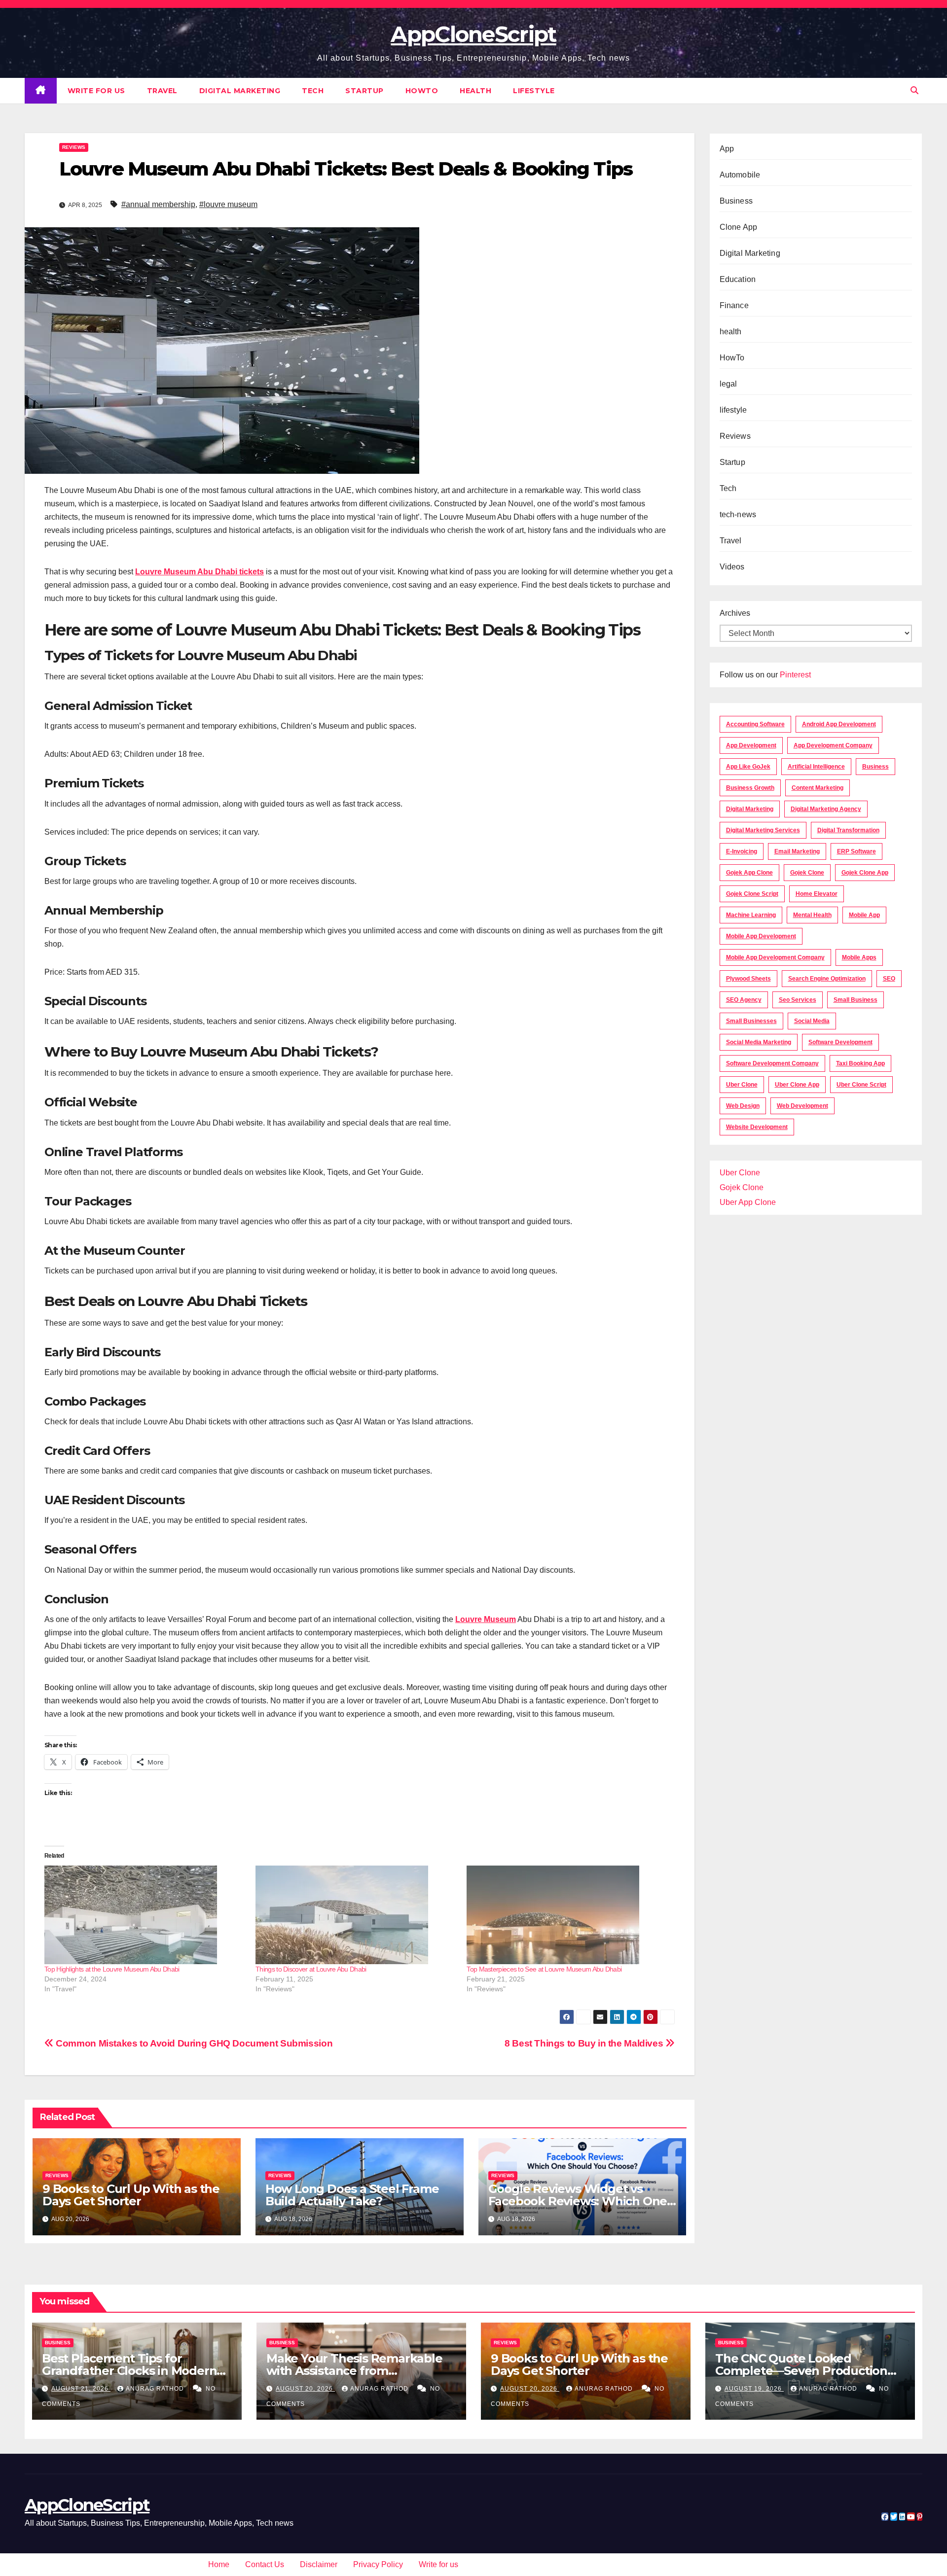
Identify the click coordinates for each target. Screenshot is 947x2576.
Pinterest (795, 675)
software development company (772, 1063)
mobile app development (761, 936)
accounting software (755, 724)
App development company (833, 745)
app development (751, 745)
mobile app (864, 915)
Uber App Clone (748, 1202)
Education (738, 279)
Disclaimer (319, 2564)
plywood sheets (748, 979)
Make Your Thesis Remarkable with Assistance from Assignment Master (354, 2371)
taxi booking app (860, 1063)
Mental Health (812, 915)
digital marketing (750, 809)
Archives (735, 613)
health (475, 91)
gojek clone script (752, 894)
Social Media (812, 1021)
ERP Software (856, 851)
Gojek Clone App (865, 873)
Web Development (802, 1106)
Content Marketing (818, 788)
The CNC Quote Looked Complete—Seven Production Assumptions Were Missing (801, 2371)
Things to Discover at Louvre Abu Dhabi (311, 1969)
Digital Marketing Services (763, 830)
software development (840, 1042)
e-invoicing (742, 851)
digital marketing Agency (826, 809)
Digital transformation (848, 830)
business (875, 767)
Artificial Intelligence (816, 767)
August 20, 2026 (305, 2389)
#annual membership (158, 204)
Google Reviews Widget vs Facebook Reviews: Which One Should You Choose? (578, 2201)
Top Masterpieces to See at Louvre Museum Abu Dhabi (544, 1969)
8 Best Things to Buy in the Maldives (585, 2043)
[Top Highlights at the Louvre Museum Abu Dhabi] (145, 1915)
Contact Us (265, 2564)
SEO (889, 979)
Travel (162, 91)
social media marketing (759, 1042)
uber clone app (797, 1085)
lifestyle (534, 91)
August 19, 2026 (754, 2389)
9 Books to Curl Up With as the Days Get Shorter (131, 2195)
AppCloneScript (473, 34)
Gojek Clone (807, 873)
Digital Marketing (240, 91)
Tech (313, 91)
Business (736, 201)
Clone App (739, 227)
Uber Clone (740, 1173)
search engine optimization (827, 979)
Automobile (740, 175)
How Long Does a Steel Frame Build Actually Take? (352, 2195)
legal (728, 384)
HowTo (422, 91)
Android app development (839, 724)
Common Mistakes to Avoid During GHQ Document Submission (193, 2043)
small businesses (751, 1021)
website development (757, 1127)
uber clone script (861, 1085)
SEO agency (744, 1000)
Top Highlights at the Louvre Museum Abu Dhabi (112, 1969)
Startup (364, 91)
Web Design (743, 1106)
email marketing (797, 851)
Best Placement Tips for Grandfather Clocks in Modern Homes (129, 2371)
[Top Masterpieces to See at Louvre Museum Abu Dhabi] (567, 1915)
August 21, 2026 (81, 2389)
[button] (914, 90)
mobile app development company (775, 957)
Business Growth (750, 788)
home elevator (817, 894)
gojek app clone (749, 873)
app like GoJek (748, 767)
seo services (798, 1000)
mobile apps (859, 957)
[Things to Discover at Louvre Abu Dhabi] (356, 1915)
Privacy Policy (378, 2564)
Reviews (74, 147)
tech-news (738, 514)
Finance (734, 305)
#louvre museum (228, 204)
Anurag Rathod (156, 2389)
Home (219, 2564)
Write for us (96, 91)
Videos (732, 567)
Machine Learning (751, 915)
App (727, 149)
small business (856, 1000)
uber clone (742, 1085)
